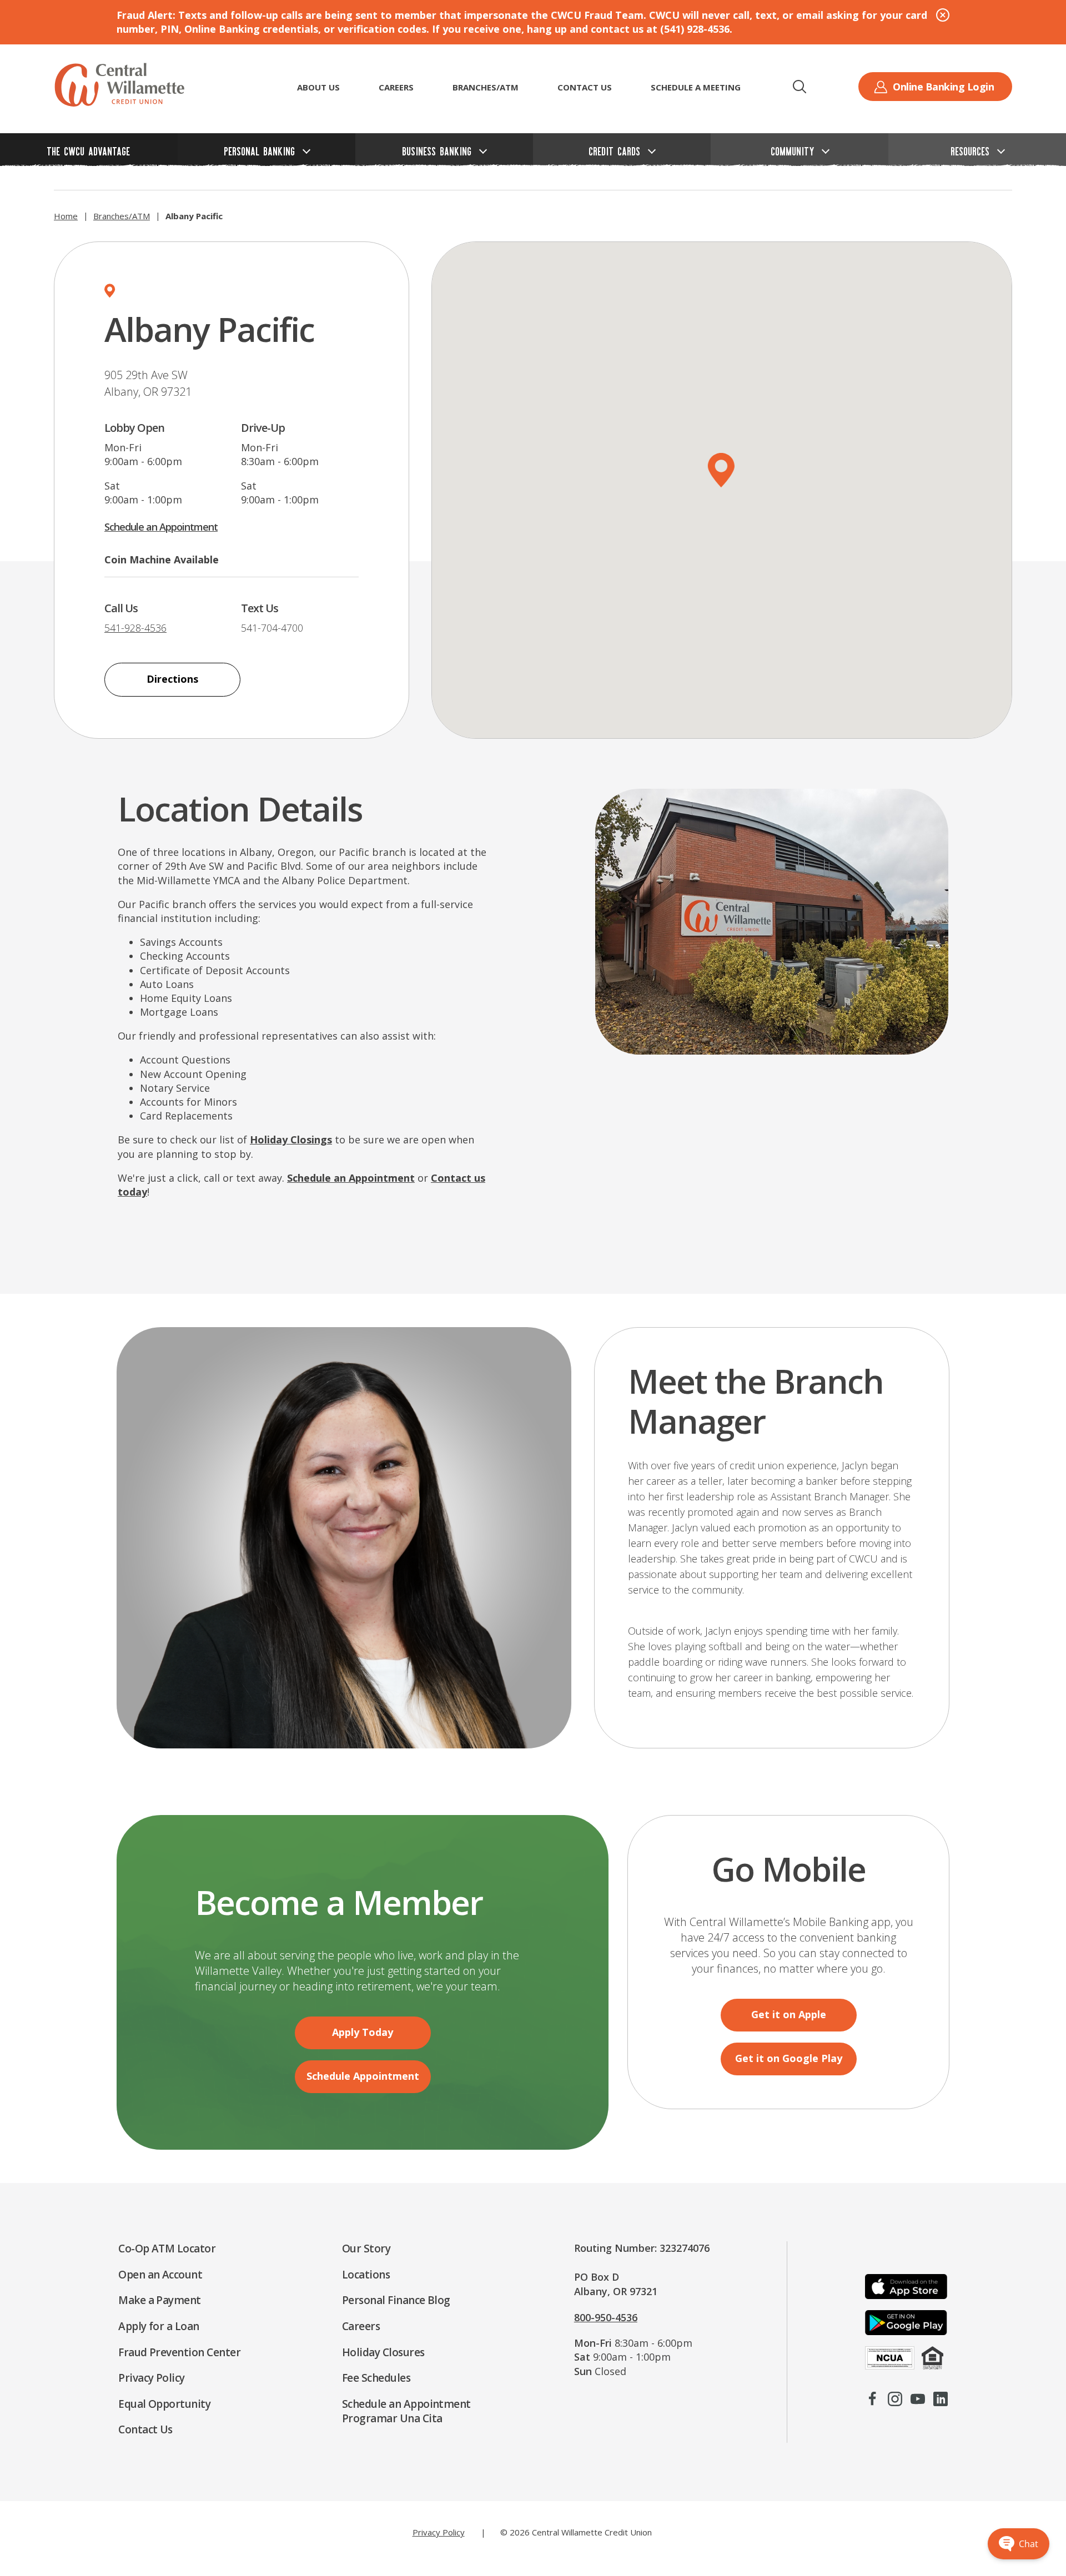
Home (66, 216)
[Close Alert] (943, 15)
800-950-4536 (606, 2317)
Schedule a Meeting (696, 87)
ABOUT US (318, 87)
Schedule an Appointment (161, 527)
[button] (799, 87)
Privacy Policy (439, 2532)
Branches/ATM (486, 87)
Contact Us (585, 87)
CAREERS (396, 87)
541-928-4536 (135, 628)
